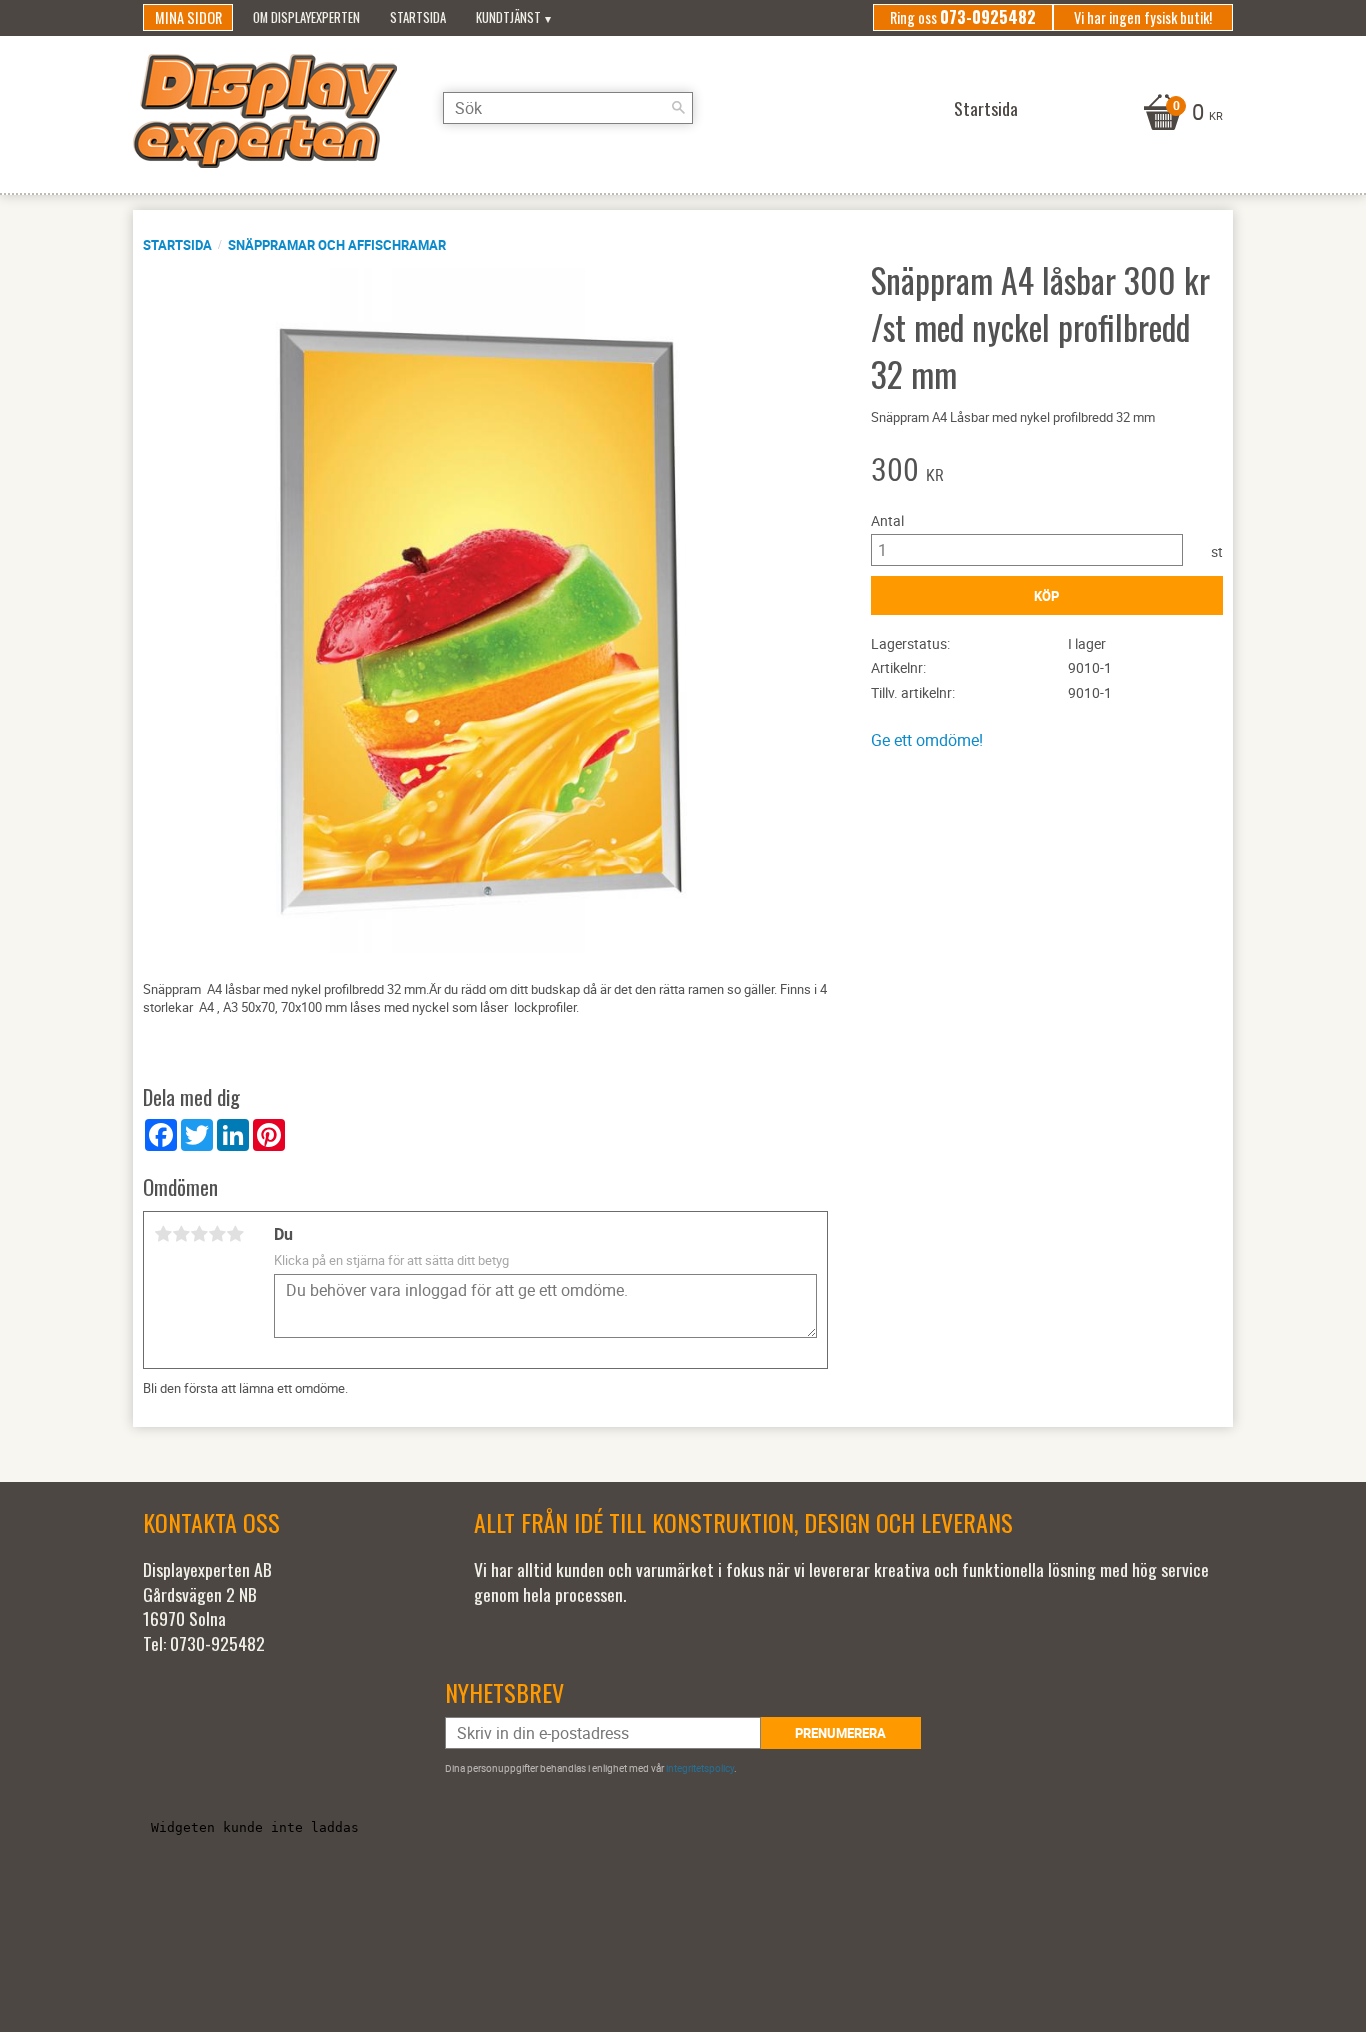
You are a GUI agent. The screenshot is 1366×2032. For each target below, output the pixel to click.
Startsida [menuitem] (418, 17)
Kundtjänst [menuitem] (508, 17)
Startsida (177, 245)
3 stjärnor (199, 1234)
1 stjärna (163, 1234)
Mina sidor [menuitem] (188, 17)
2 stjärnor (181, 1234)
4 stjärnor (217, 1234)
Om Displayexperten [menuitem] (306, 17)
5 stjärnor (235, 1234)
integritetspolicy (700, 1768)
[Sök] (678, 108)
